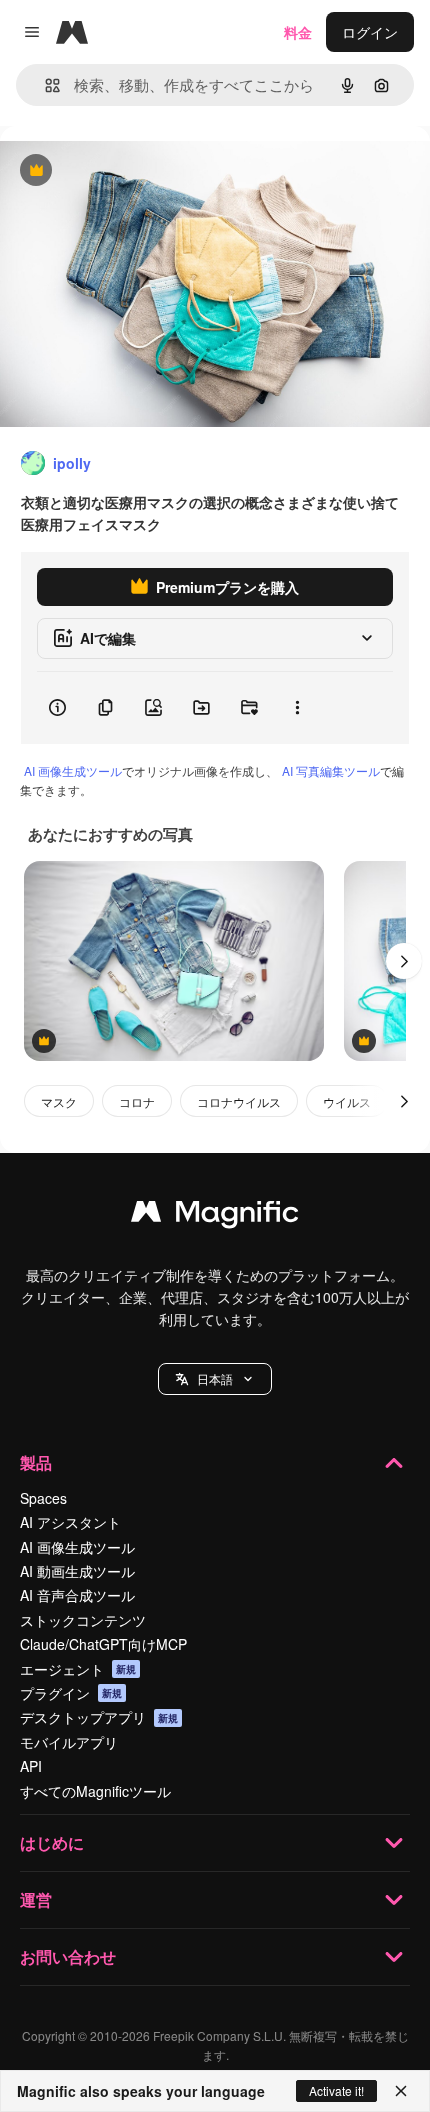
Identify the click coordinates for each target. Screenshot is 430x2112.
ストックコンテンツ (83, 1620)
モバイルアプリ (69, 1742)
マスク (59, 1101)
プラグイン (71, 1693)
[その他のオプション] (297, 708)
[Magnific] (215, 1216)
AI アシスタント (70, 1522)
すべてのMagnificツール (95, 1791)
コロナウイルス (239, 1101)
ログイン (370, 32)
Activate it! (336, 2090)
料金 (298, 32)
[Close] (401, 2091)
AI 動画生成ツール (77, 1571)
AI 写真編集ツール (331, 770)
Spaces (43, 1498)
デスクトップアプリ (99, 1717)
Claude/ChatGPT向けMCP (103, 1644)
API (31, 1766)
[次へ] (404, 961)
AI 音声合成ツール (77, 1595)
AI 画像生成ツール (73, 770)
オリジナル (137, 171)
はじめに (52, 1842)
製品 (36, 1462)
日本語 (215, 1378)
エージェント (78, 1669)
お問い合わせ (68, 1956)
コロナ (137, 1101)
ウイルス (347, 1101)
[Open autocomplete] (44, 85)
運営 (36, 1899)
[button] (215, 1379)
